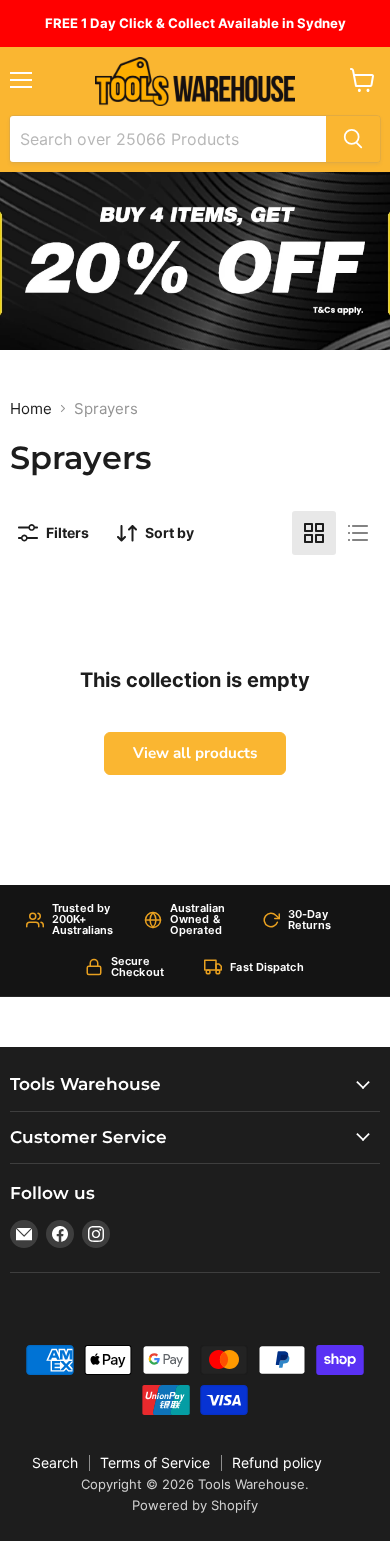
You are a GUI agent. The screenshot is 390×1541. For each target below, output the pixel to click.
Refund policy (277, 1462)
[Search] (353, 139)
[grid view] (314, 533)
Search (55, 1462)
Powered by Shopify (195, 1505)
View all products (195, 753)
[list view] (358, 533)
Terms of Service (155, 1462)
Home (31, 408)
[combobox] (168, 139)
